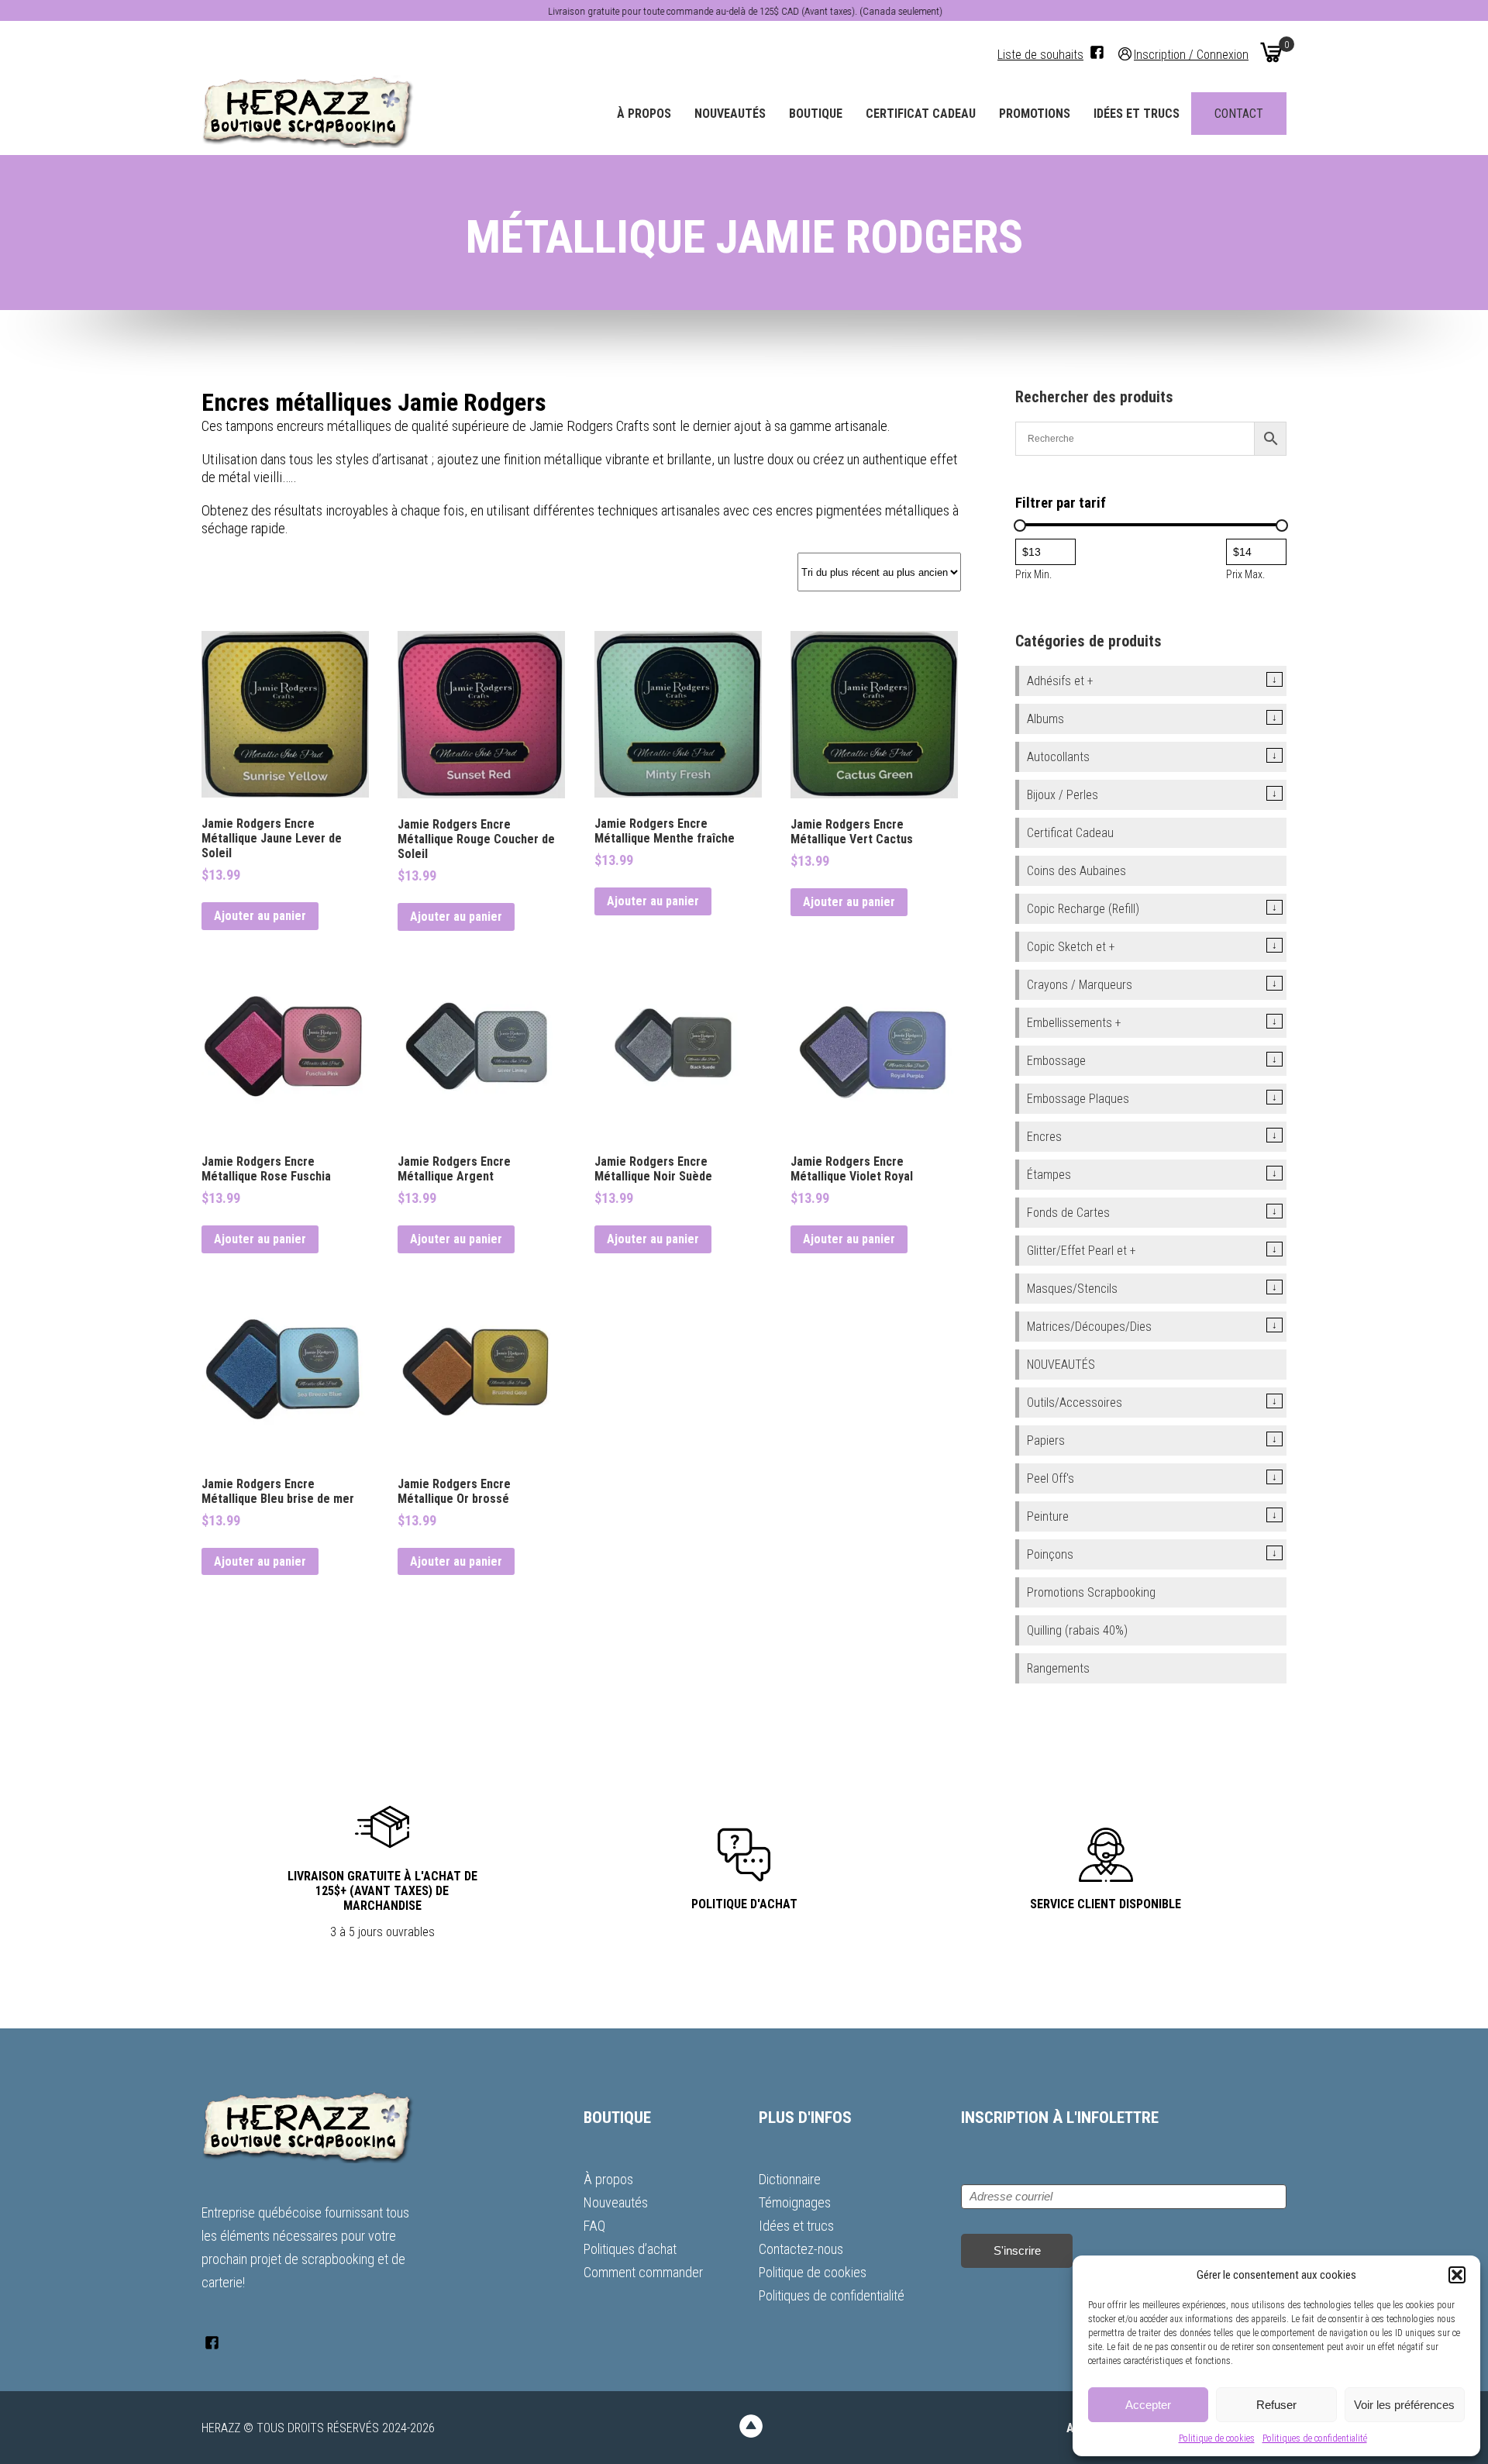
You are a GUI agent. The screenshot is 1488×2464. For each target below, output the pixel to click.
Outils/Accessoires (1075, 1403)
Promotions (1035, 114)
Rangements (1058, 1668)
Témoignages (795, 2202)
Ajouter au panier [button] (260, 916)
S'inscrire (1017, 2250)
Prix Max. (1245, 574)
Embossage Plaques (1078, 1099)
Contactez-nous (801, 2249)
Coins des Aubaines (1076, 871)
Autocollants (1058, 757)
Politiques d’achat (630, 2249)
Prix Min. (1033, 574)
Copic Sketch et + (1071, 947)
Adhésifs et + (1060, 681)
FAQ (594, 2226)
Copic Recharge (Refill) (1083, 909)
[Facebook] (1097, 52)
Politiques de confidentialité (1315, 2438)
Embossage (1056, 1061)
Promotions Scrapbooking (1091, 1592)
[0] (1271, 52)
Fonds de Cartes (1068, 1213)
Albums (1045, 719)
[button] (1457, 2275)
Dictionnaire (790, 2179)
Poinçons (1050, 1554)
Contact (1239, 114)
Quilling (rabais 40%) (1077, 1630)
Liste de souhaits (1040, 55)
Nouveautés (730, 114)
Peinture (1048, 1516)
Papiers (1046, 1440)
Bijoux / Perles (1063, 795)
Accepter (1148, 2405)
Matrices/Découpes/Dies (1089, 1327)
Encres (1044, 1137)
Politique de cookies (1217, 2438)
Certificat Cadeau (921, 114)
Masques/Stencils (1072, 1289)
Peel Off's (1051, 1478)
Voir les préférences (1404, 2405)
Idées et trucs (1137, 114)
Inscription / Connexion (1191, 54)
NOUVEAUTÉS (1061, 1365)
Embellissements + (1074, 1023)
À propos (644, 114)
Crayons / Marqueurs (1080, 985)
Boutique (816, 114)
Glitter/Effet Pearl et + (1082, 1251)
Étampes (1049, 1175)
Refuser (1276, 2405)
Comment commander (643, 2272)
